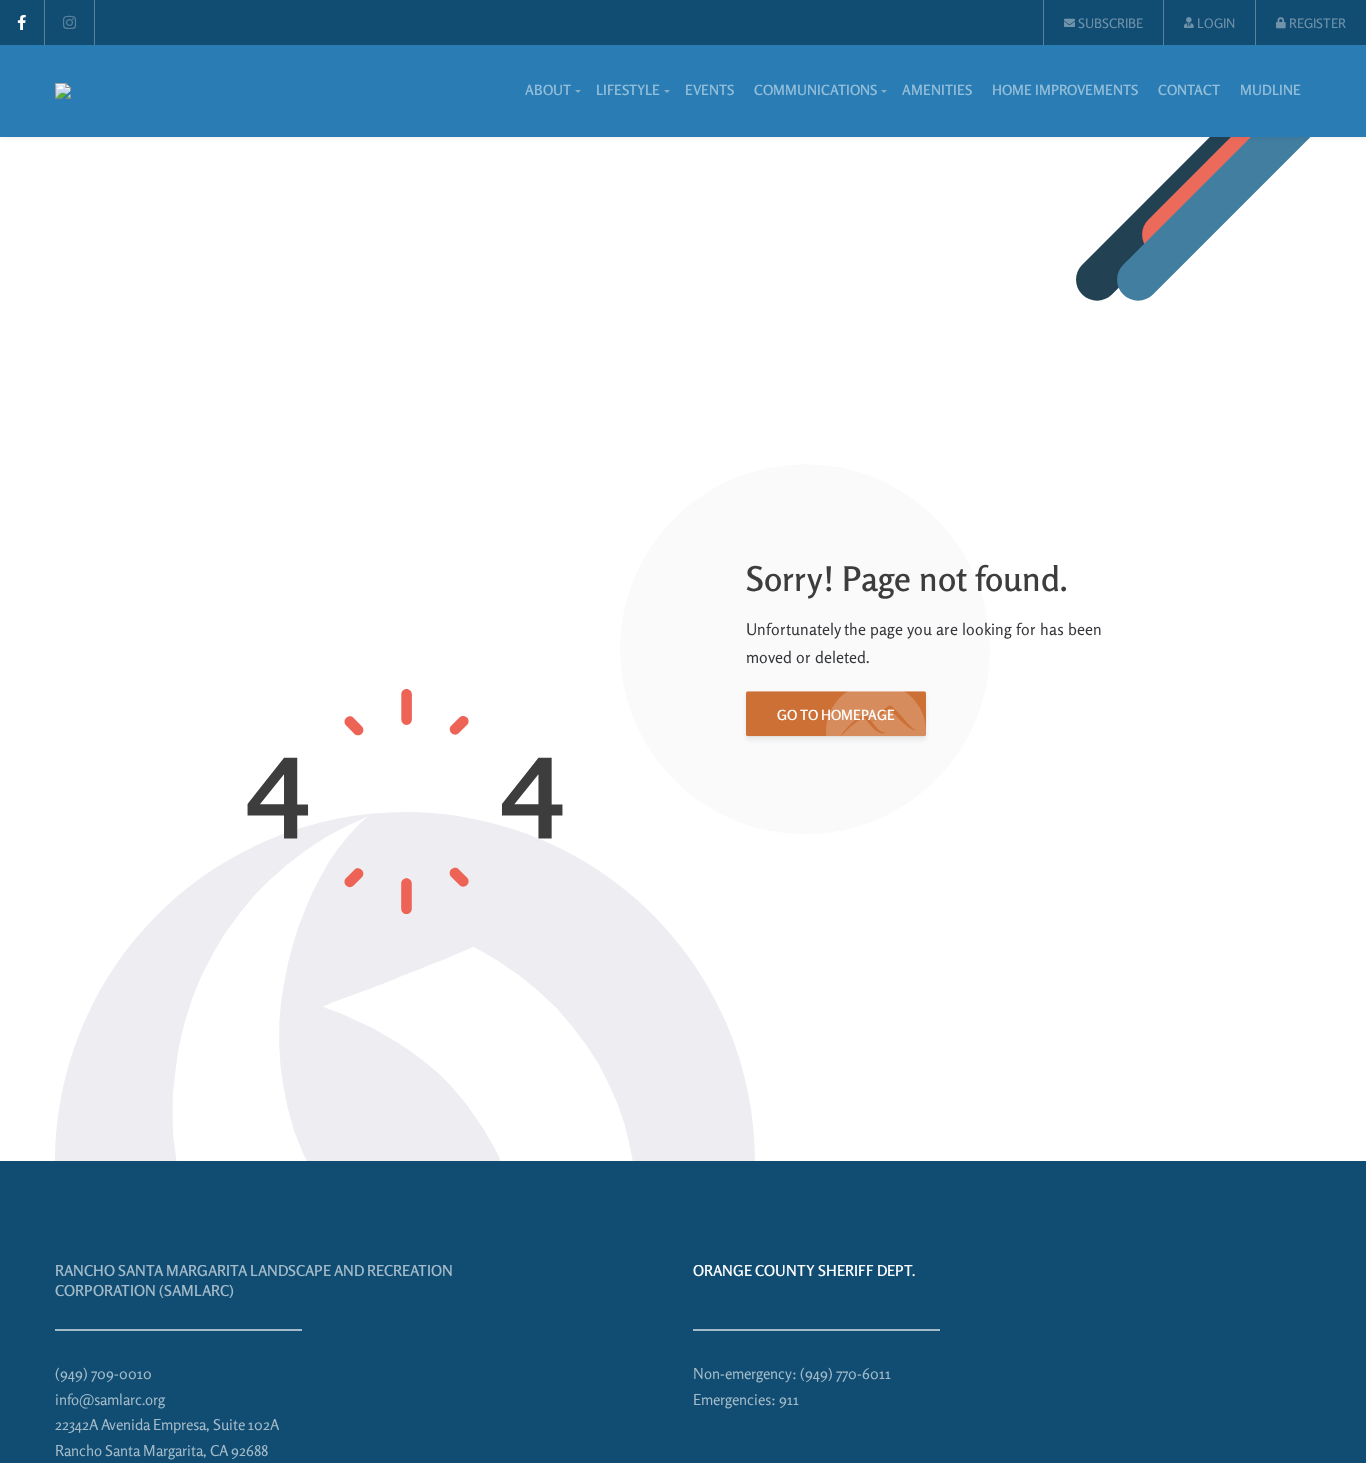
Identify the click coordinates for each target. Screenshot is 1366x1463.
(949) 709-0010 (103, 1373)
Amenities (937, 89)
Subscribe (1109, 23)
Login (1214, 23)
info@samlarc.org (110, 1399)
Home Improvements (1065, 89)
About (548, 89)
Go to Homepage (836, 714)
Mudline (1270, 89)
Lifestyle (628, 89)
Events (709, 89)
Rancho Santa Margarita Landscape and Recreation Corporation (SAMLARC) (254, 1280)
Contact (1189, 89)
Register (1316, 23)
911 (789, 1399)
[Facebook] (22, 22)
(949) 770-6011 (845, 1373)
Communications (815, 89)
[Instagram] (69, 22)
